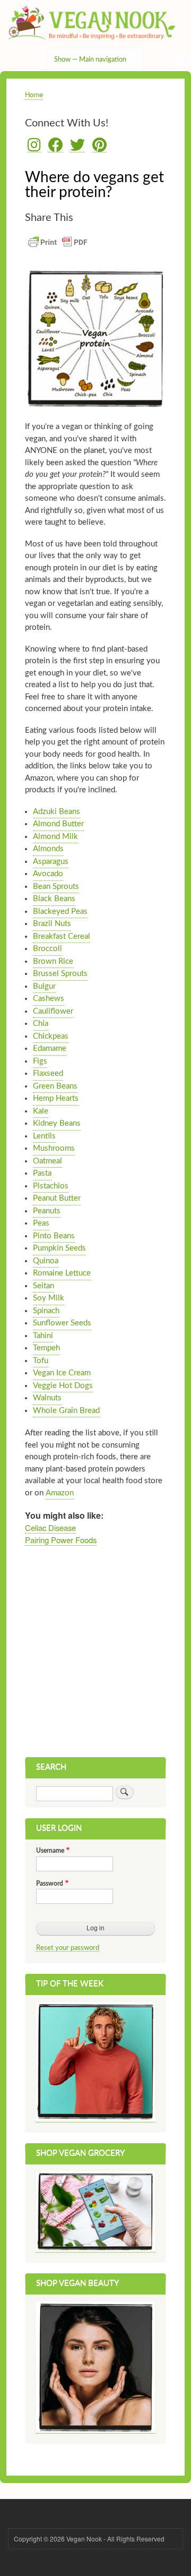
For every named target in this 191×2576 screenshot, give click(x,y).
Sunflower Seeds (62, 1323)
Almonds (48, 849)
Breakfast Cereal (62, 936)
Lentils (44, 1136)
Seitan (44, 1286)
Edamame (50, 1049)
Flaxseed (48, 1073)
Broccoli (47, 949)
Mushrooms (54, 1148)
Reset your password (68, 1948)
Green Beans (55, 1086)
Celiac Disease (50, 1527)
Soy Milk (49, 1298)
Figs (40, 1061)
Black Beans (54, 899)
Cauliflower (53, 1011)
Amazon (60, 1493)
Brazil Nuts (52, 924)
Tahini (43, 1336)
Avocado (48, 874)
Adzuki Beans (57, 812)
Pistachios (51, 1186)
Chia (41, 1024)
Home (34, 94)
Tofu (41, 1361)
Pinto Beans (54, 1236)
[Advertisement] (95, 1656)
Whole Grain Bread (66, 1411)
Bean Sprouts (56, 887)
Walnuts (47, 1398)
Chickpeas (51, 1036)
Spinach (46, 1311)
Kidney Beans (57, 1123)
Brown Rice (53, 961)
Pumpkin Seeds (59, 1248)
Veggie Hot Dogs (63, 1386)
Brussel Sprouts (60, 974)
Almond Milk (55, 837)
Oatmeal (47, 1161)
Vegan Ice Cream (62, 1373)
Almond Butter (58, 824)
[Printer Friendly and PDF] (58, 248)
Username (50, 1851)
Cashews (49, 999)
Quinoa (46, 1261)
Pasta (42, 1173)
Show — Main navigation (90, 60)
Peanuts (47, 1211)
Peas (41, 1223)
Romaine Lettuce (62, 1273)
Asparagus (51, 862)
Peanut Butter (57, 1198)
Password (50, 1884)
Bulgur (44, 986)
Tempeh (46, 1348)
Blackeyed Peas (60, 912)
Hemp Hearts (56, 1098)
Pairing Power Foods (61, 1540)
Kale (41, 1111)
